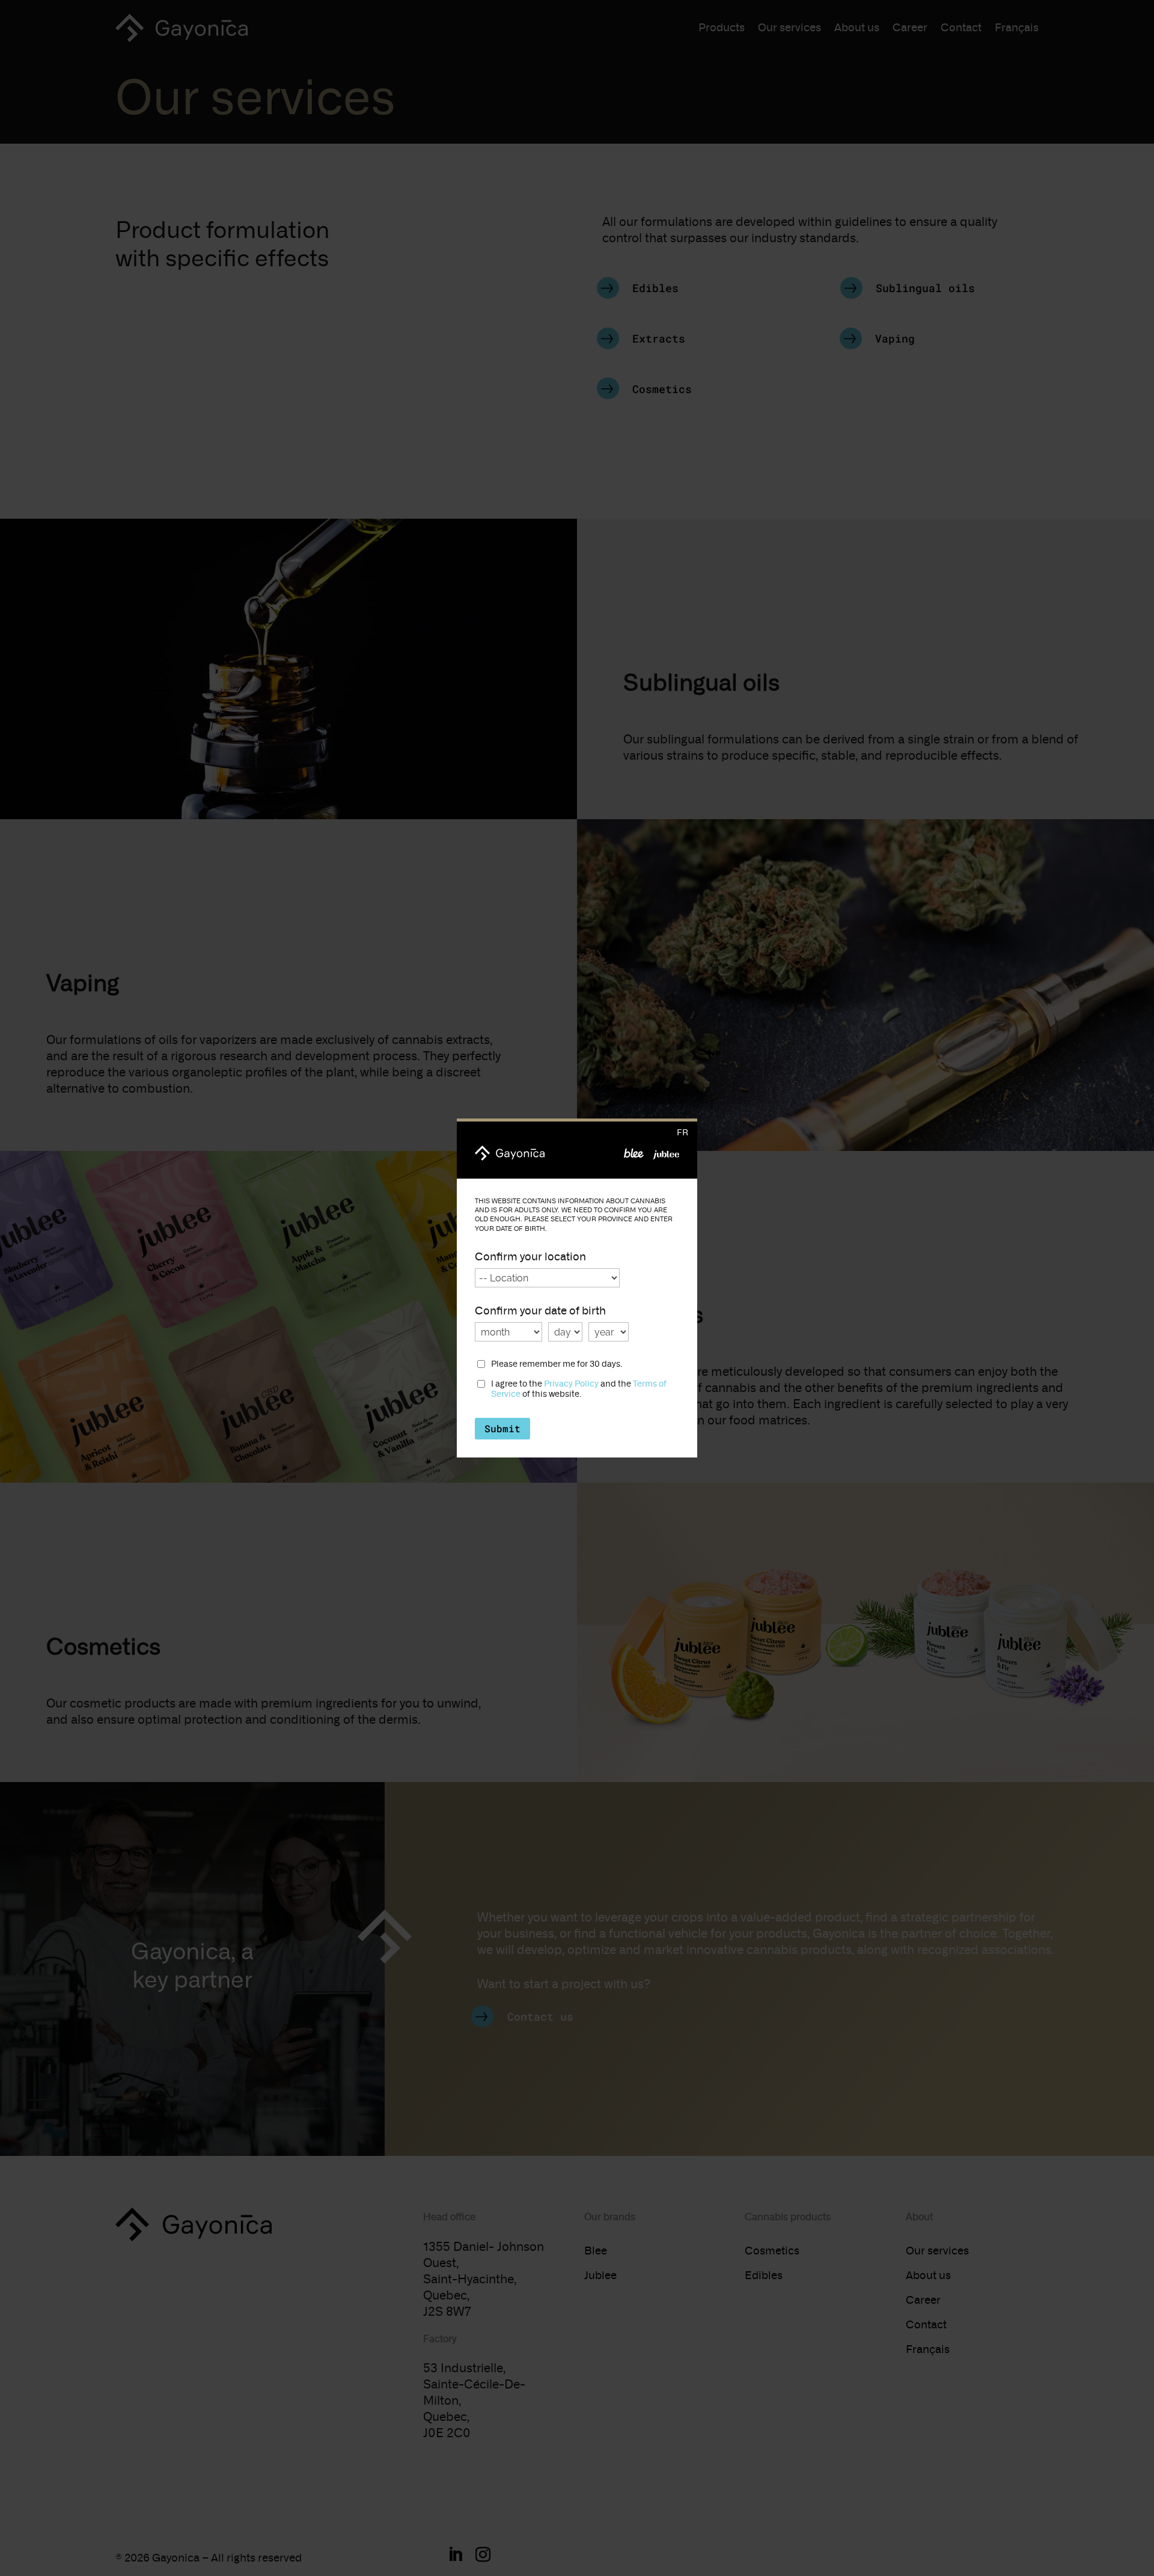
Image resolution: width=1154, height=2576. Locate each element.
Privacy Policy (571, 1384)
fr (682, 1133)
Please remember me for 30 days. (557, 1364)
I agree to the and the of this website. (579, 1389)
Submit (502, 1428)
